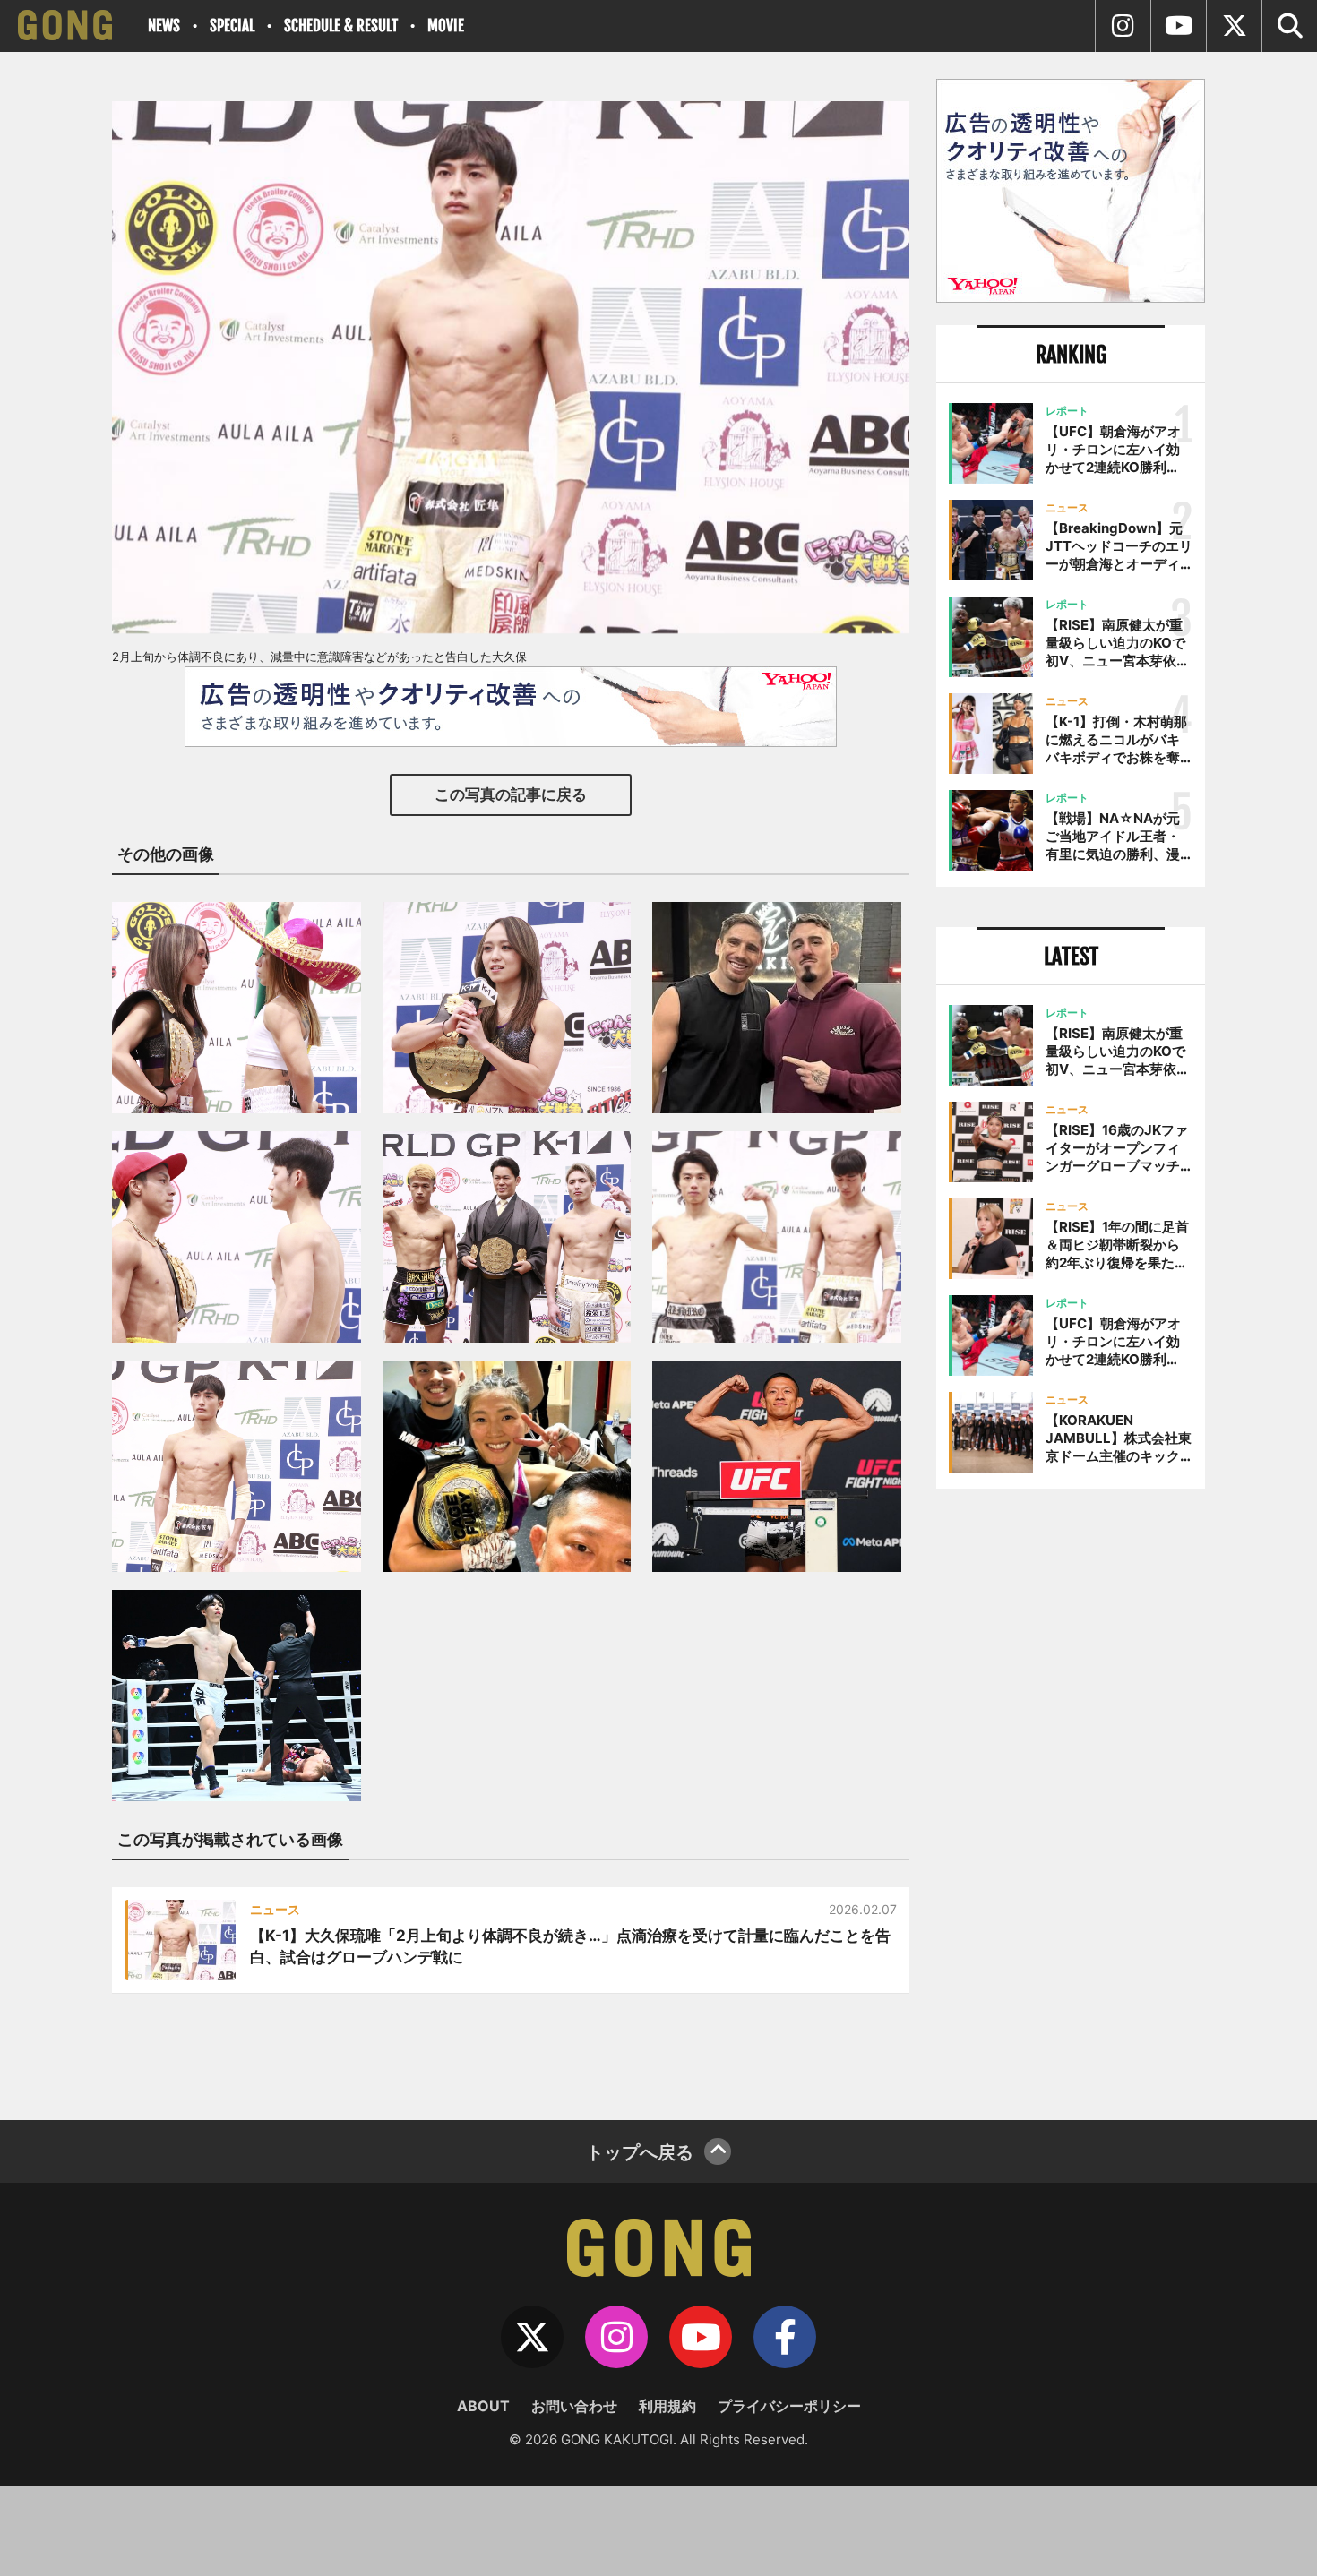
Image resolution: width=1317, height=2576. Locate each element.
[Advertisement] (1071, 1798)
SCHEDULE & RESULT (341, 26)
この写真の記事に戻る (511, 794)
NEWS (164, 26)
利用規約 (667, 2406)
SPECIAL (232, 26)
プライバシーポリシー (789, 2406)
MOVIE (446, 26)
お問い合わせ (574, 2406)
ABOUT (483, 2406)
